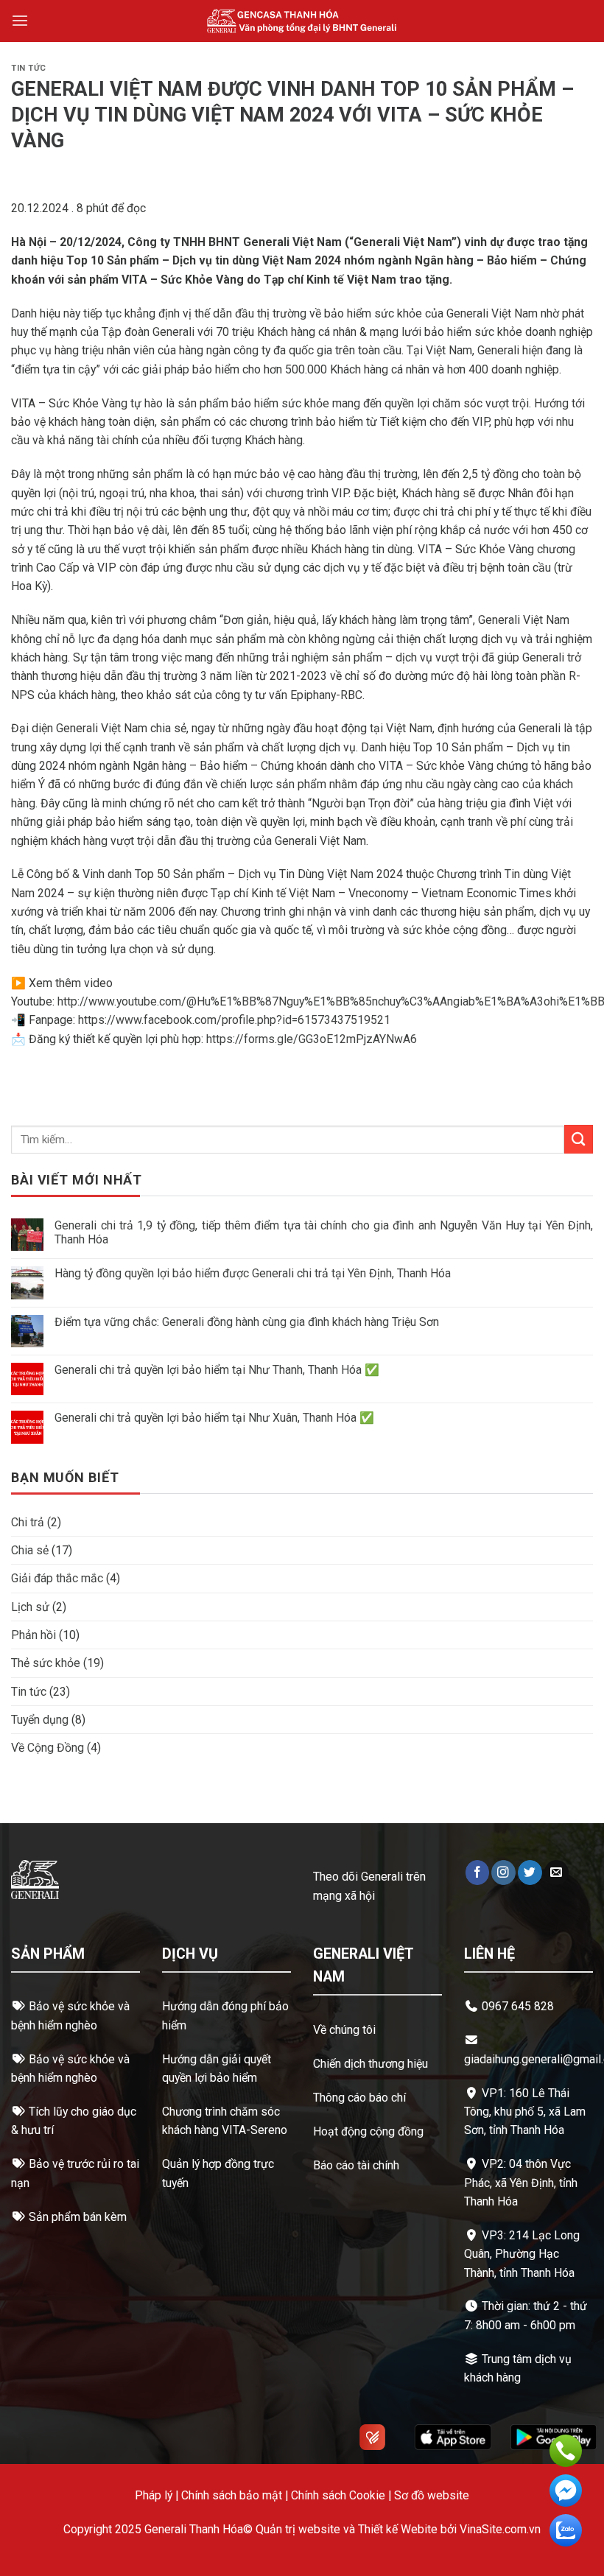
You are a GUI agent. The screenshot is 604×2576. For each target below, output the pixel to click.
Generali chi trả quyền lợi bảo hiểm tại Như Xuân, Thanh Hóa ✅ (214, 1418)
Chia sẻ (30, 1550)
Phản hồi (34, 1635)
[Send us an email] (556, 1872)
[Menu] (20, 21)
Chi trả (28, 1522)
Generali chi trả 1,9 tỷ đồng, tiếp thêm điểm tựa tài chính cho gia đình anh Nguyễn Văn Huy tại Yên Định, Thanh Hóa (324, 1232)
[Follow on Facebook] (478, 1872)
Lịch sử (30, 1607)
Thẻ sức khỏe (46, 1663)
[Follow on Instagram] (503, 1872)
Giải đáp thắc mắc (57, 1578)
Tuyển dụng (40, 1720)
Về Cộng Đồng (48, 1748)
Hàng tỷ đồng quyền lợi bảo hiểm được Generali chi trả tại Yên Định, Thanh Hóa (253, 1273)
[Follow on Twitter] (530, 1872)
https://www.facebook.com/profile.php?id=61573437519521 (234, 1020)
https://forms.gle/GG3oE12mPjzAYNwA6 (312, 1039)
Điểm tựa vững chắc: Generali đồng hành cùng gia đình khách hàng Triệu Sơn (247, 1322)
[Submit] (579, 1139)
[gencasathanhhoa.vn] (302, 21)
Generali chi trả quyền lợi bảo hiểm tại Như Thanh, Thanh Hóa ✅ (217, 1370)
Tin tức (29, 68)
